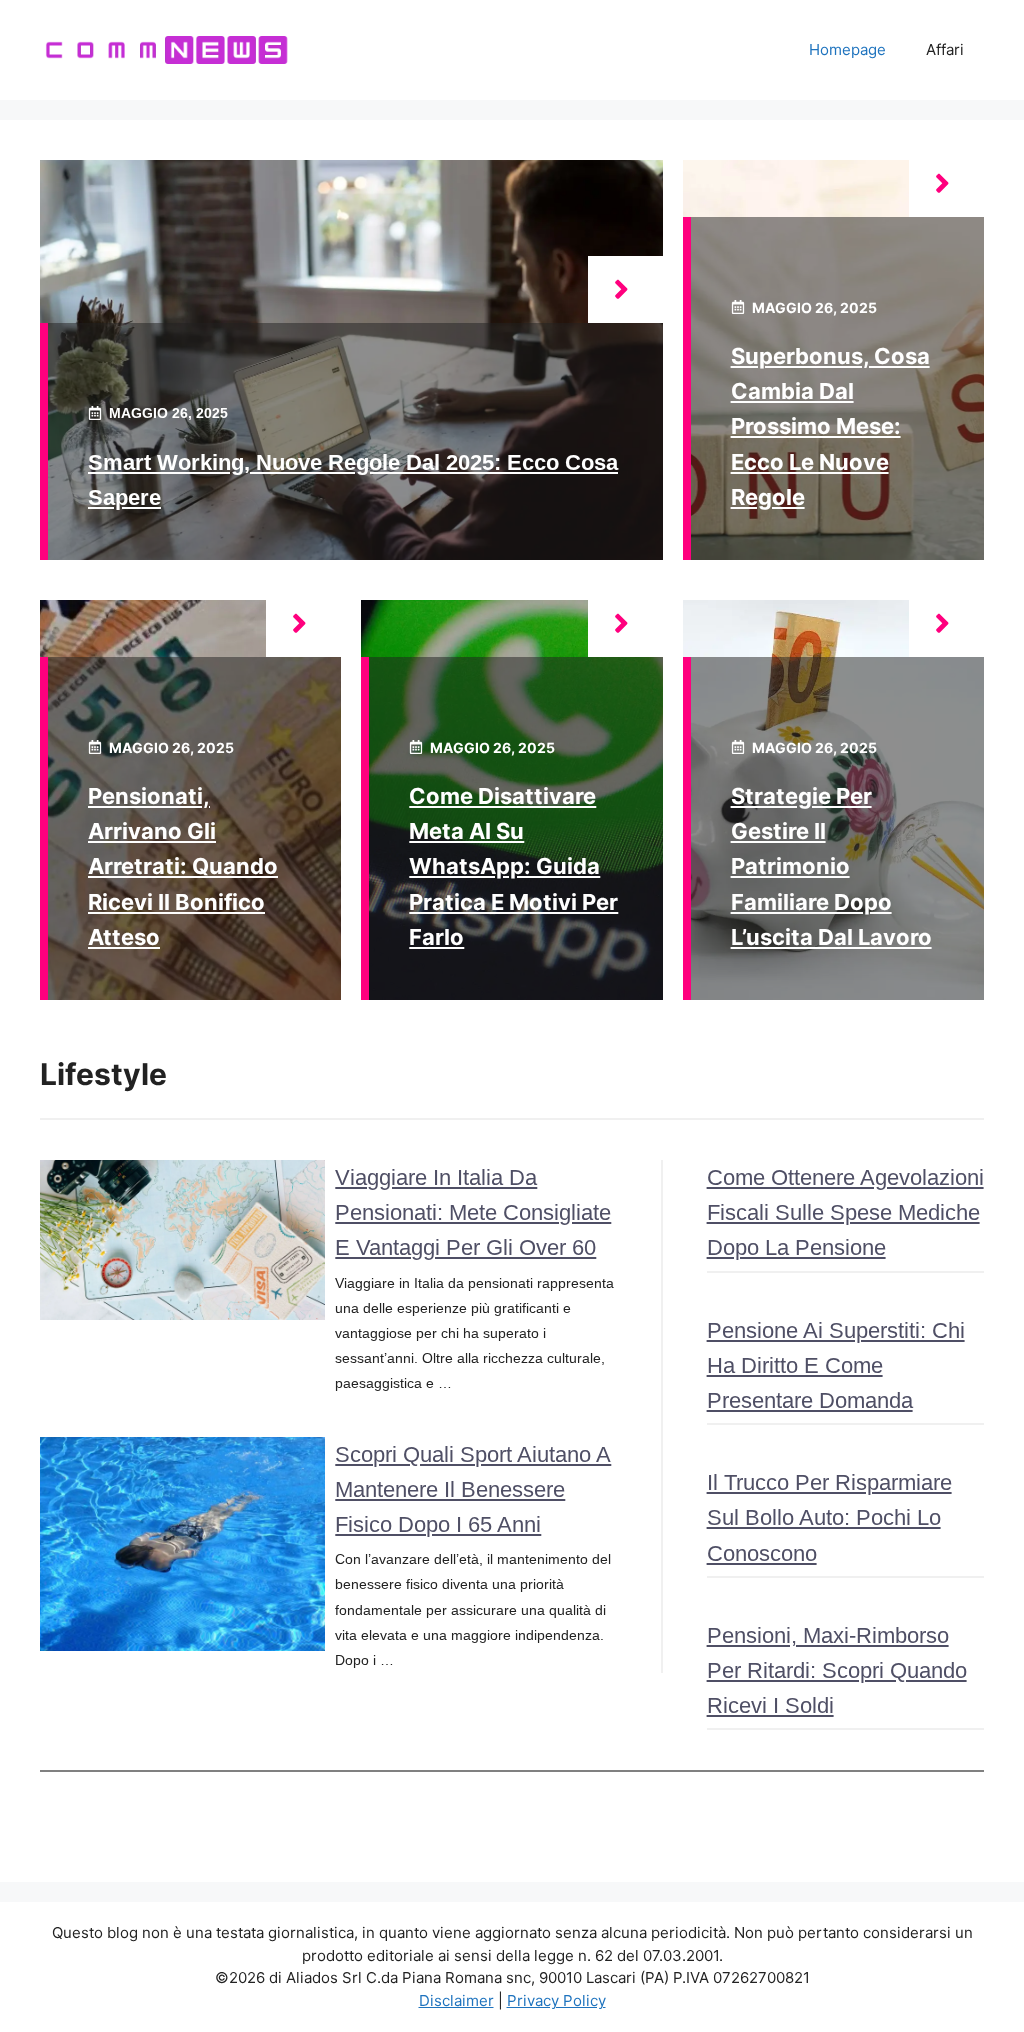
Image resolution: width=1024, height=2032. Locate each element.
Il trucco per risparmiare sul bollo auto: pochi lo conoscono (829, 1517)
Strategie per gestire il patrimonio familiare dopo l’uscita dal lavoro (831, 866)
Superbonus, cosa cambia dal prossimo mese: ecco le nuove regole (830, 426)
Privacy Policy (556, 2000)
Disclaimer (456, 2000)
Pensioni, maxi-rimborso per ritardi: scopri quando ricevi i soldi (837, 1670)
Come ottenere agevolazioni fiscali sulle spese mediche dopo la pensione (845, 1212)
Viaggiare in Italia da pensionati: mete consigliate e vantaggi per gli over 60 (473, 1212)
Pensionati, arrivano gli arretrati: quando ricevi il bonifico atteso (183, 866)
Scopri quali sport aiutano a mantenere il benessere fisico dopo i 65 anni (473, 1489)
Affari (945, 49)
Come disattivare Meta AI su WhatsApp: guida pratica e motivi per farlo (513, 866)
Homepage (847, 49)
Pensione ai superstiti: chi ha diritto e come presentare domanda (836, 1365)
